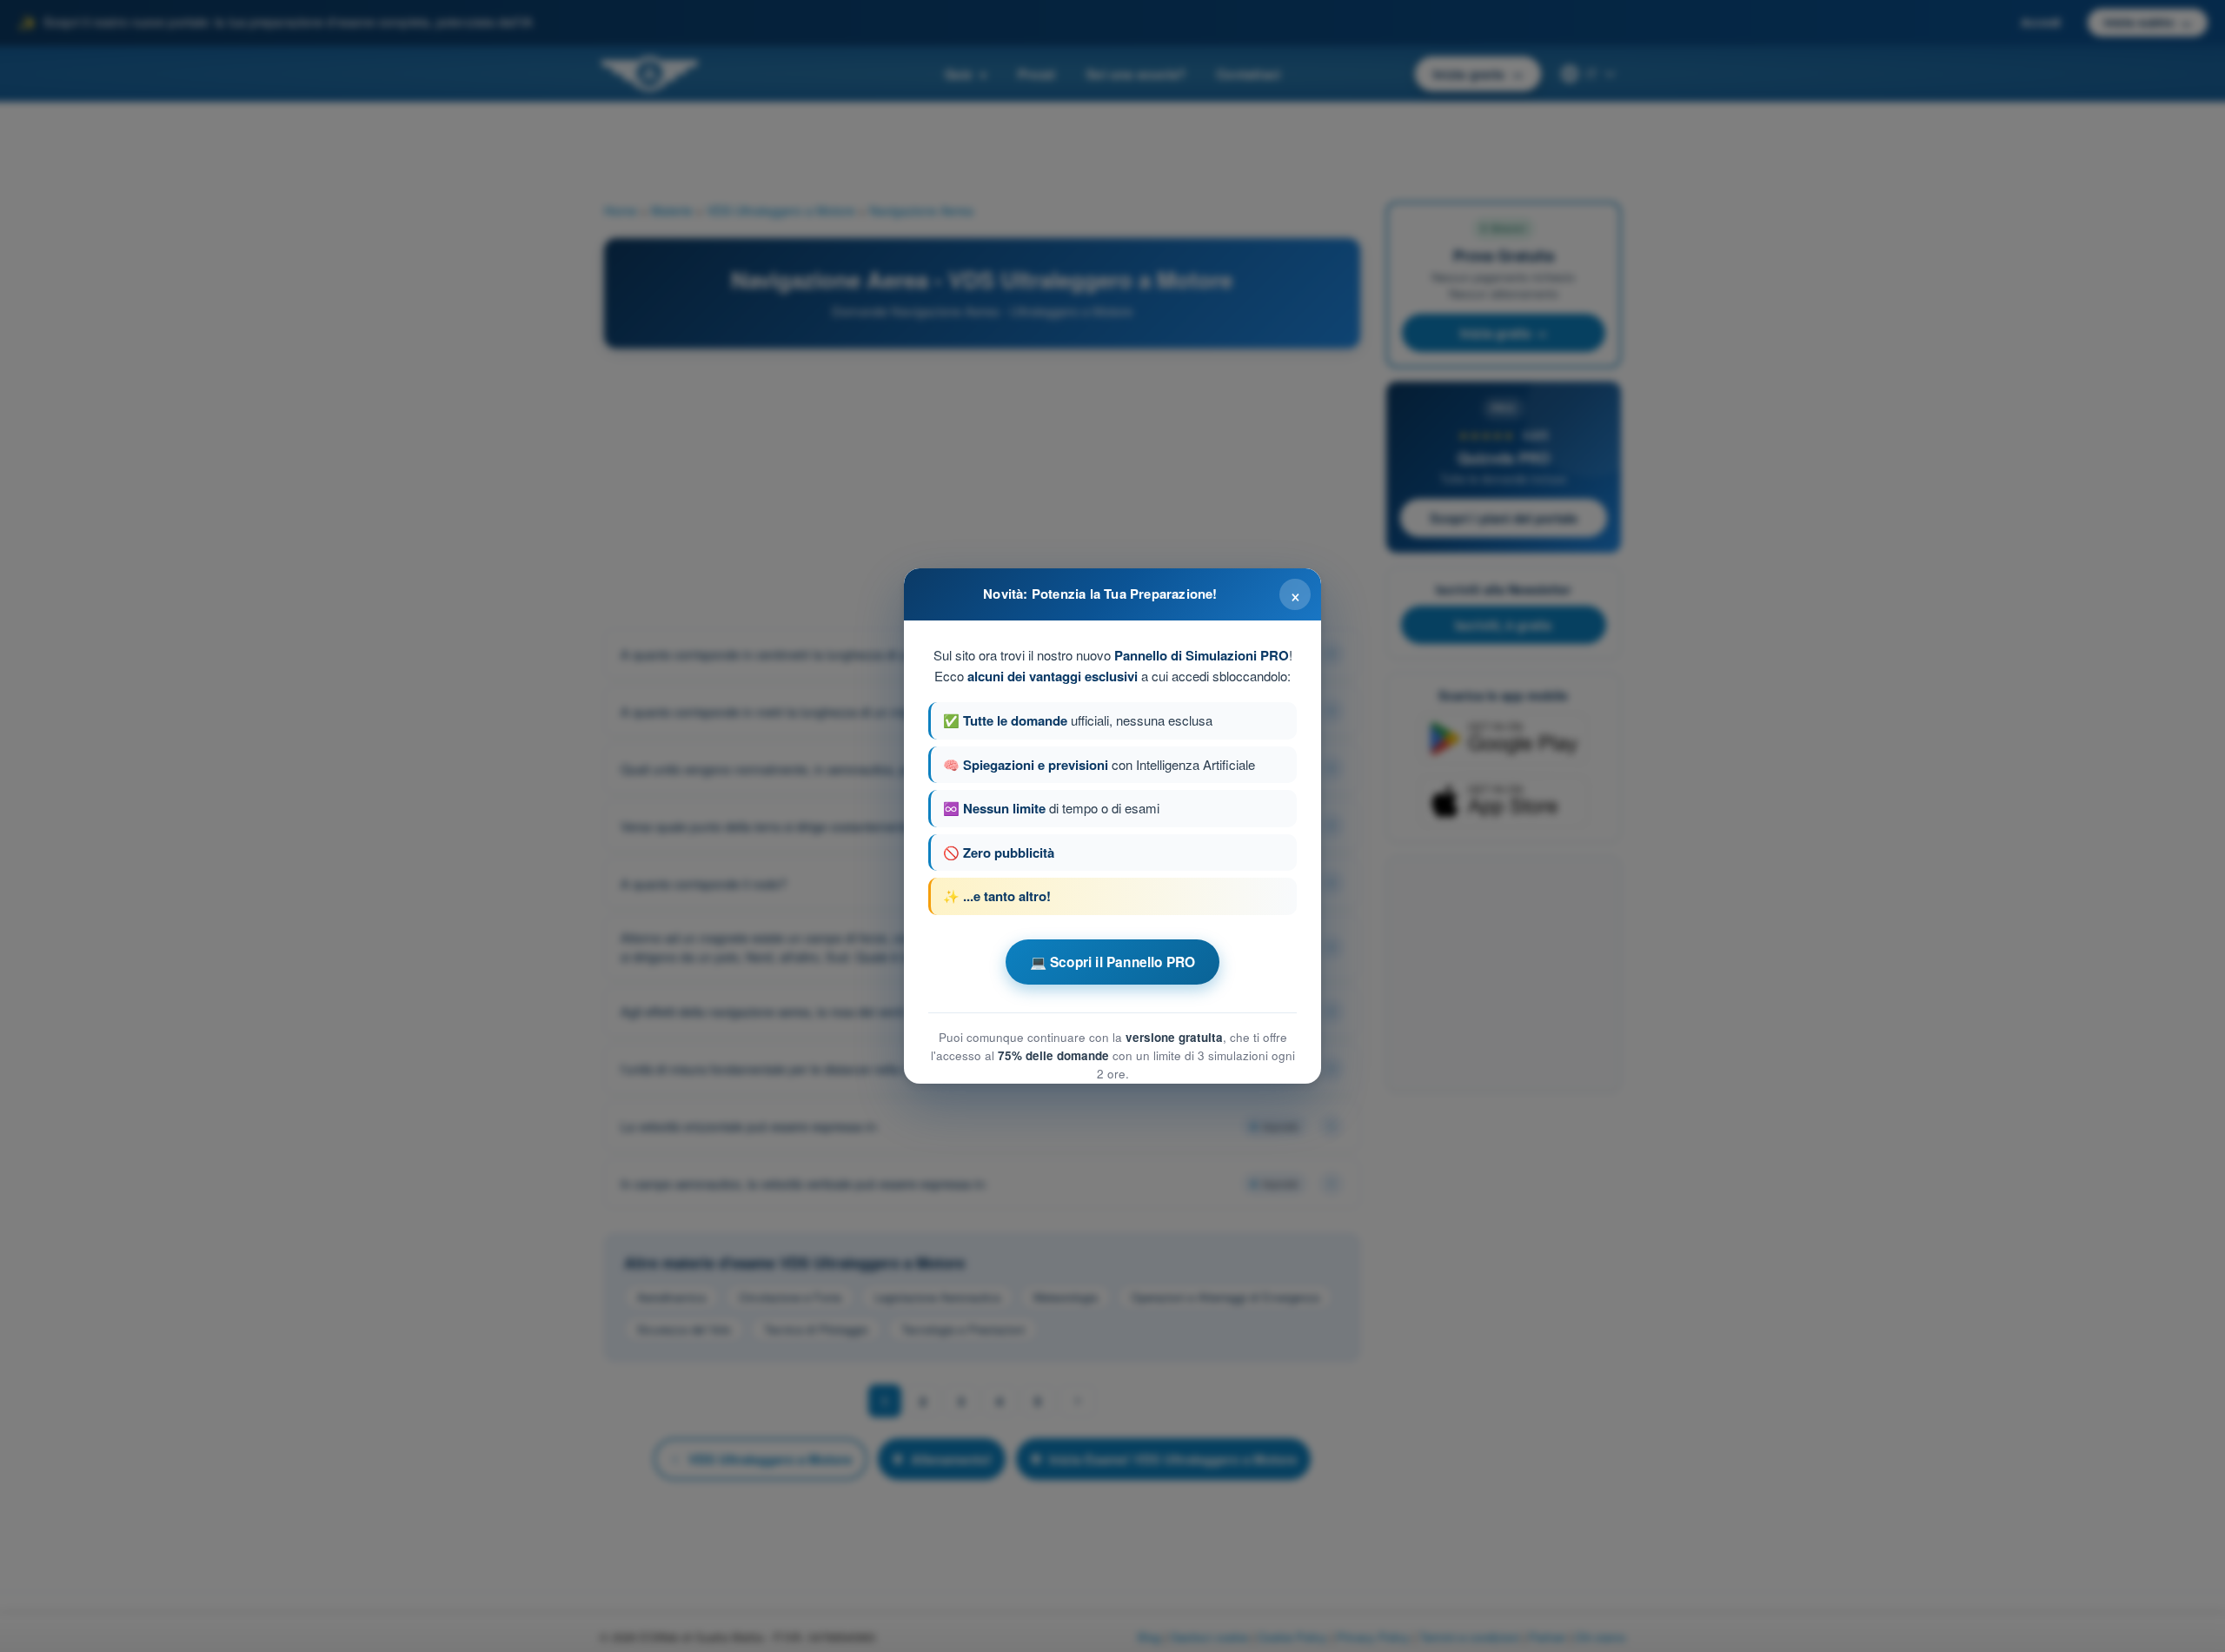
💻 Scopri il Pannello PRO (1113, 962)
